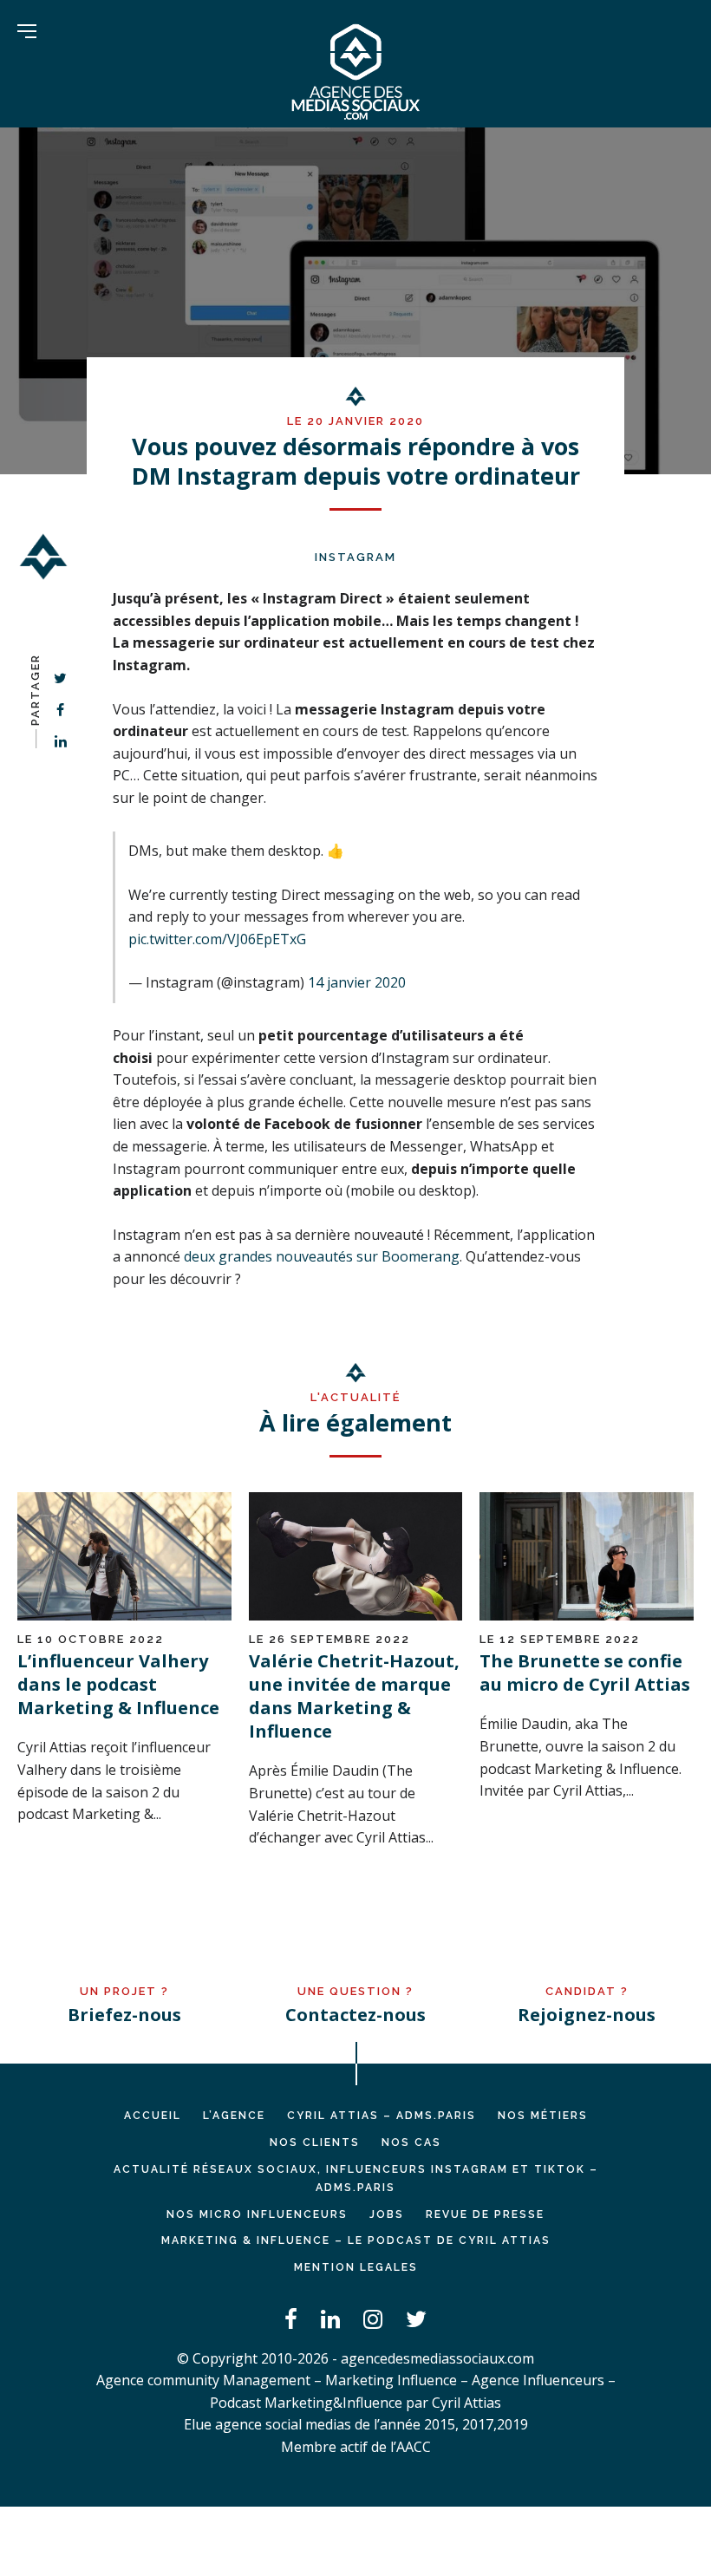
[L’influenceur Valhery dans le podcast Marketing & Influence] (124, 1615)
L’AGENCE (234, 2116)
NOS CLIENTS (315, 2142)
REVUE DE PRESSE (485, 2214)
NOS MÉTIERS (543, 2116)
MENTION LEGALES (356, 2267)
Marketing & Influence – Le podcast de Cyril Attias (356, 2240)
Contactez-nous (355, 2015)
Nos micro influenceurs (257, 2214)
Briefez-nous (124, 2015)
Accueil (153, 2116)
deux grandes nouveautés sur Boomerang (322, 1256)
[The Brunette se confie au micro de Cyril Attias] (587, 1615)
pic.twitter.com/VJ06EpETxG (217, 939)
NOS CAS (411, 2142)
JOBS (387, 2214)
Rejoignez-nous (587, 2015)
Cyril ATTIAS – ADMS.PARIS (382, 2116)
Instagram (355, 557)
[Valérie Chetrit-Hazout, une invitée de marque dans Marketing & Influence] (356, 1615)
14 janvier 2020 (357, 982)
